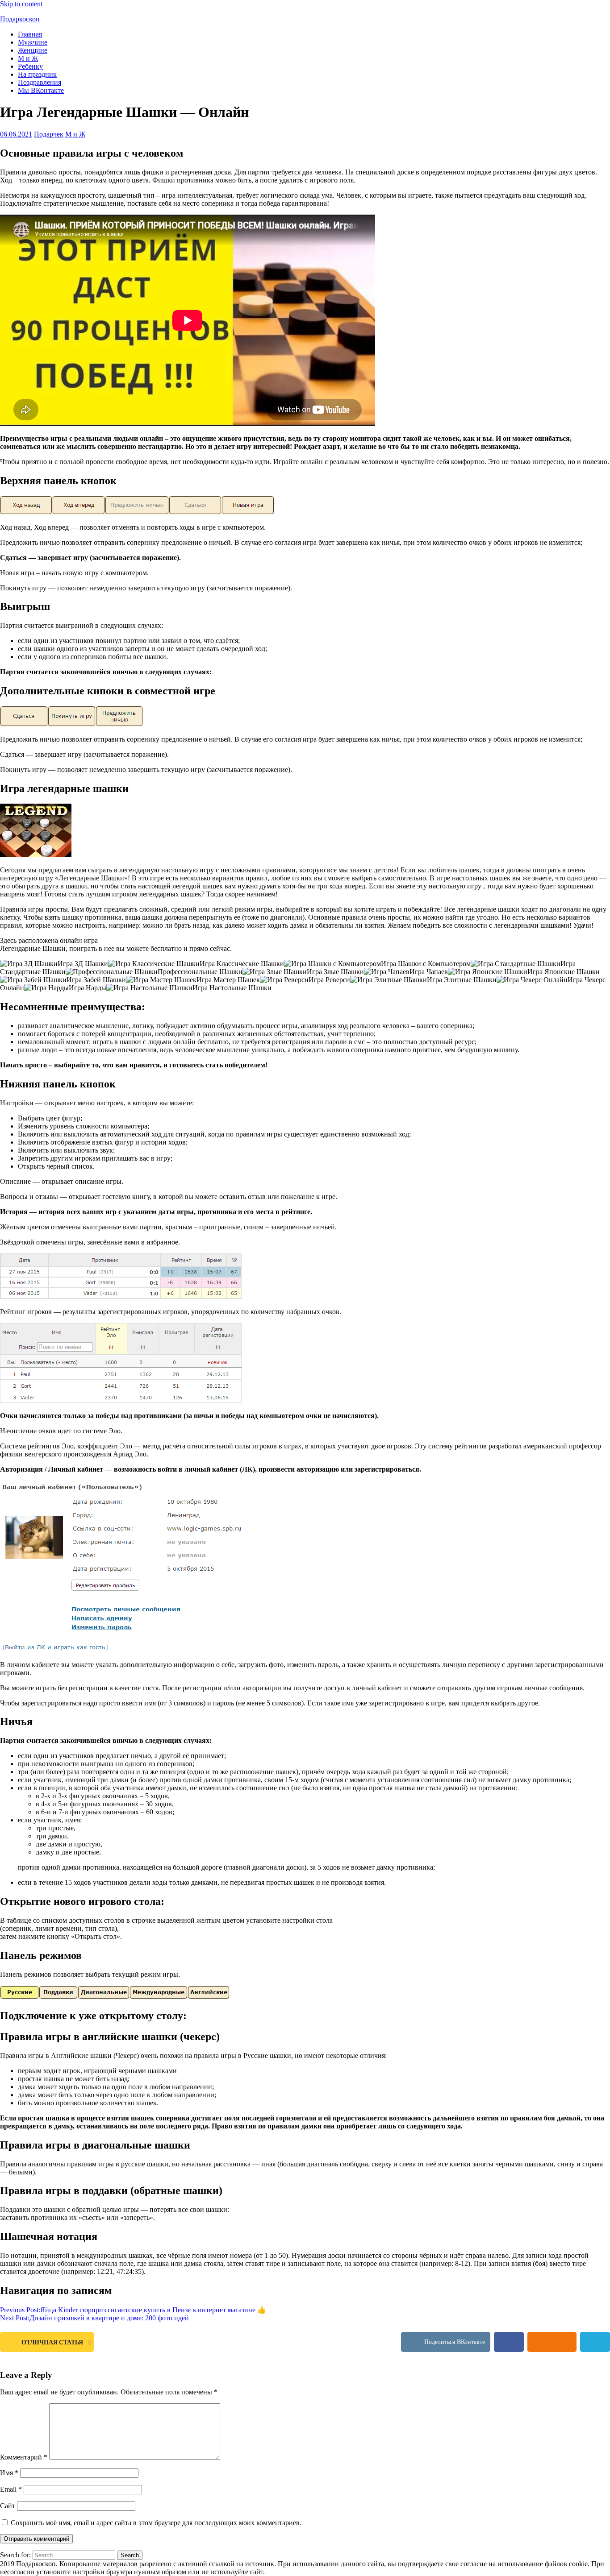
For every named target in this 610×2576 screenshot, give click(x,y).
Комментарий (24, 2457)
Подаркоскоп (20, 19)
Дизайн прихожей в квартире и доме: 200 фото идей (94, 2318)
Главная (30, 34)
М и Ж (28, 58)
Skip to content (21, 4)
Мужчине (33, 42)
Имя (9, 2473)
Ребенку (30, 66)
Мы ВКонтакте (41, 90)
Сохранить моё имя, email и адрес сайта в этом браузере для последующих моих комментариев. (156, 2523)
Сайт (8, 2506)
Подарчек (49, 134)
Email (11, 2489)
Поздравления (40, 82)
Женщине (33, 50)
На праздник (37, 74)
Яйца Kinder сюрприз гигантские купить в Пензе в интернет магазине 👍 (133, 2310)
